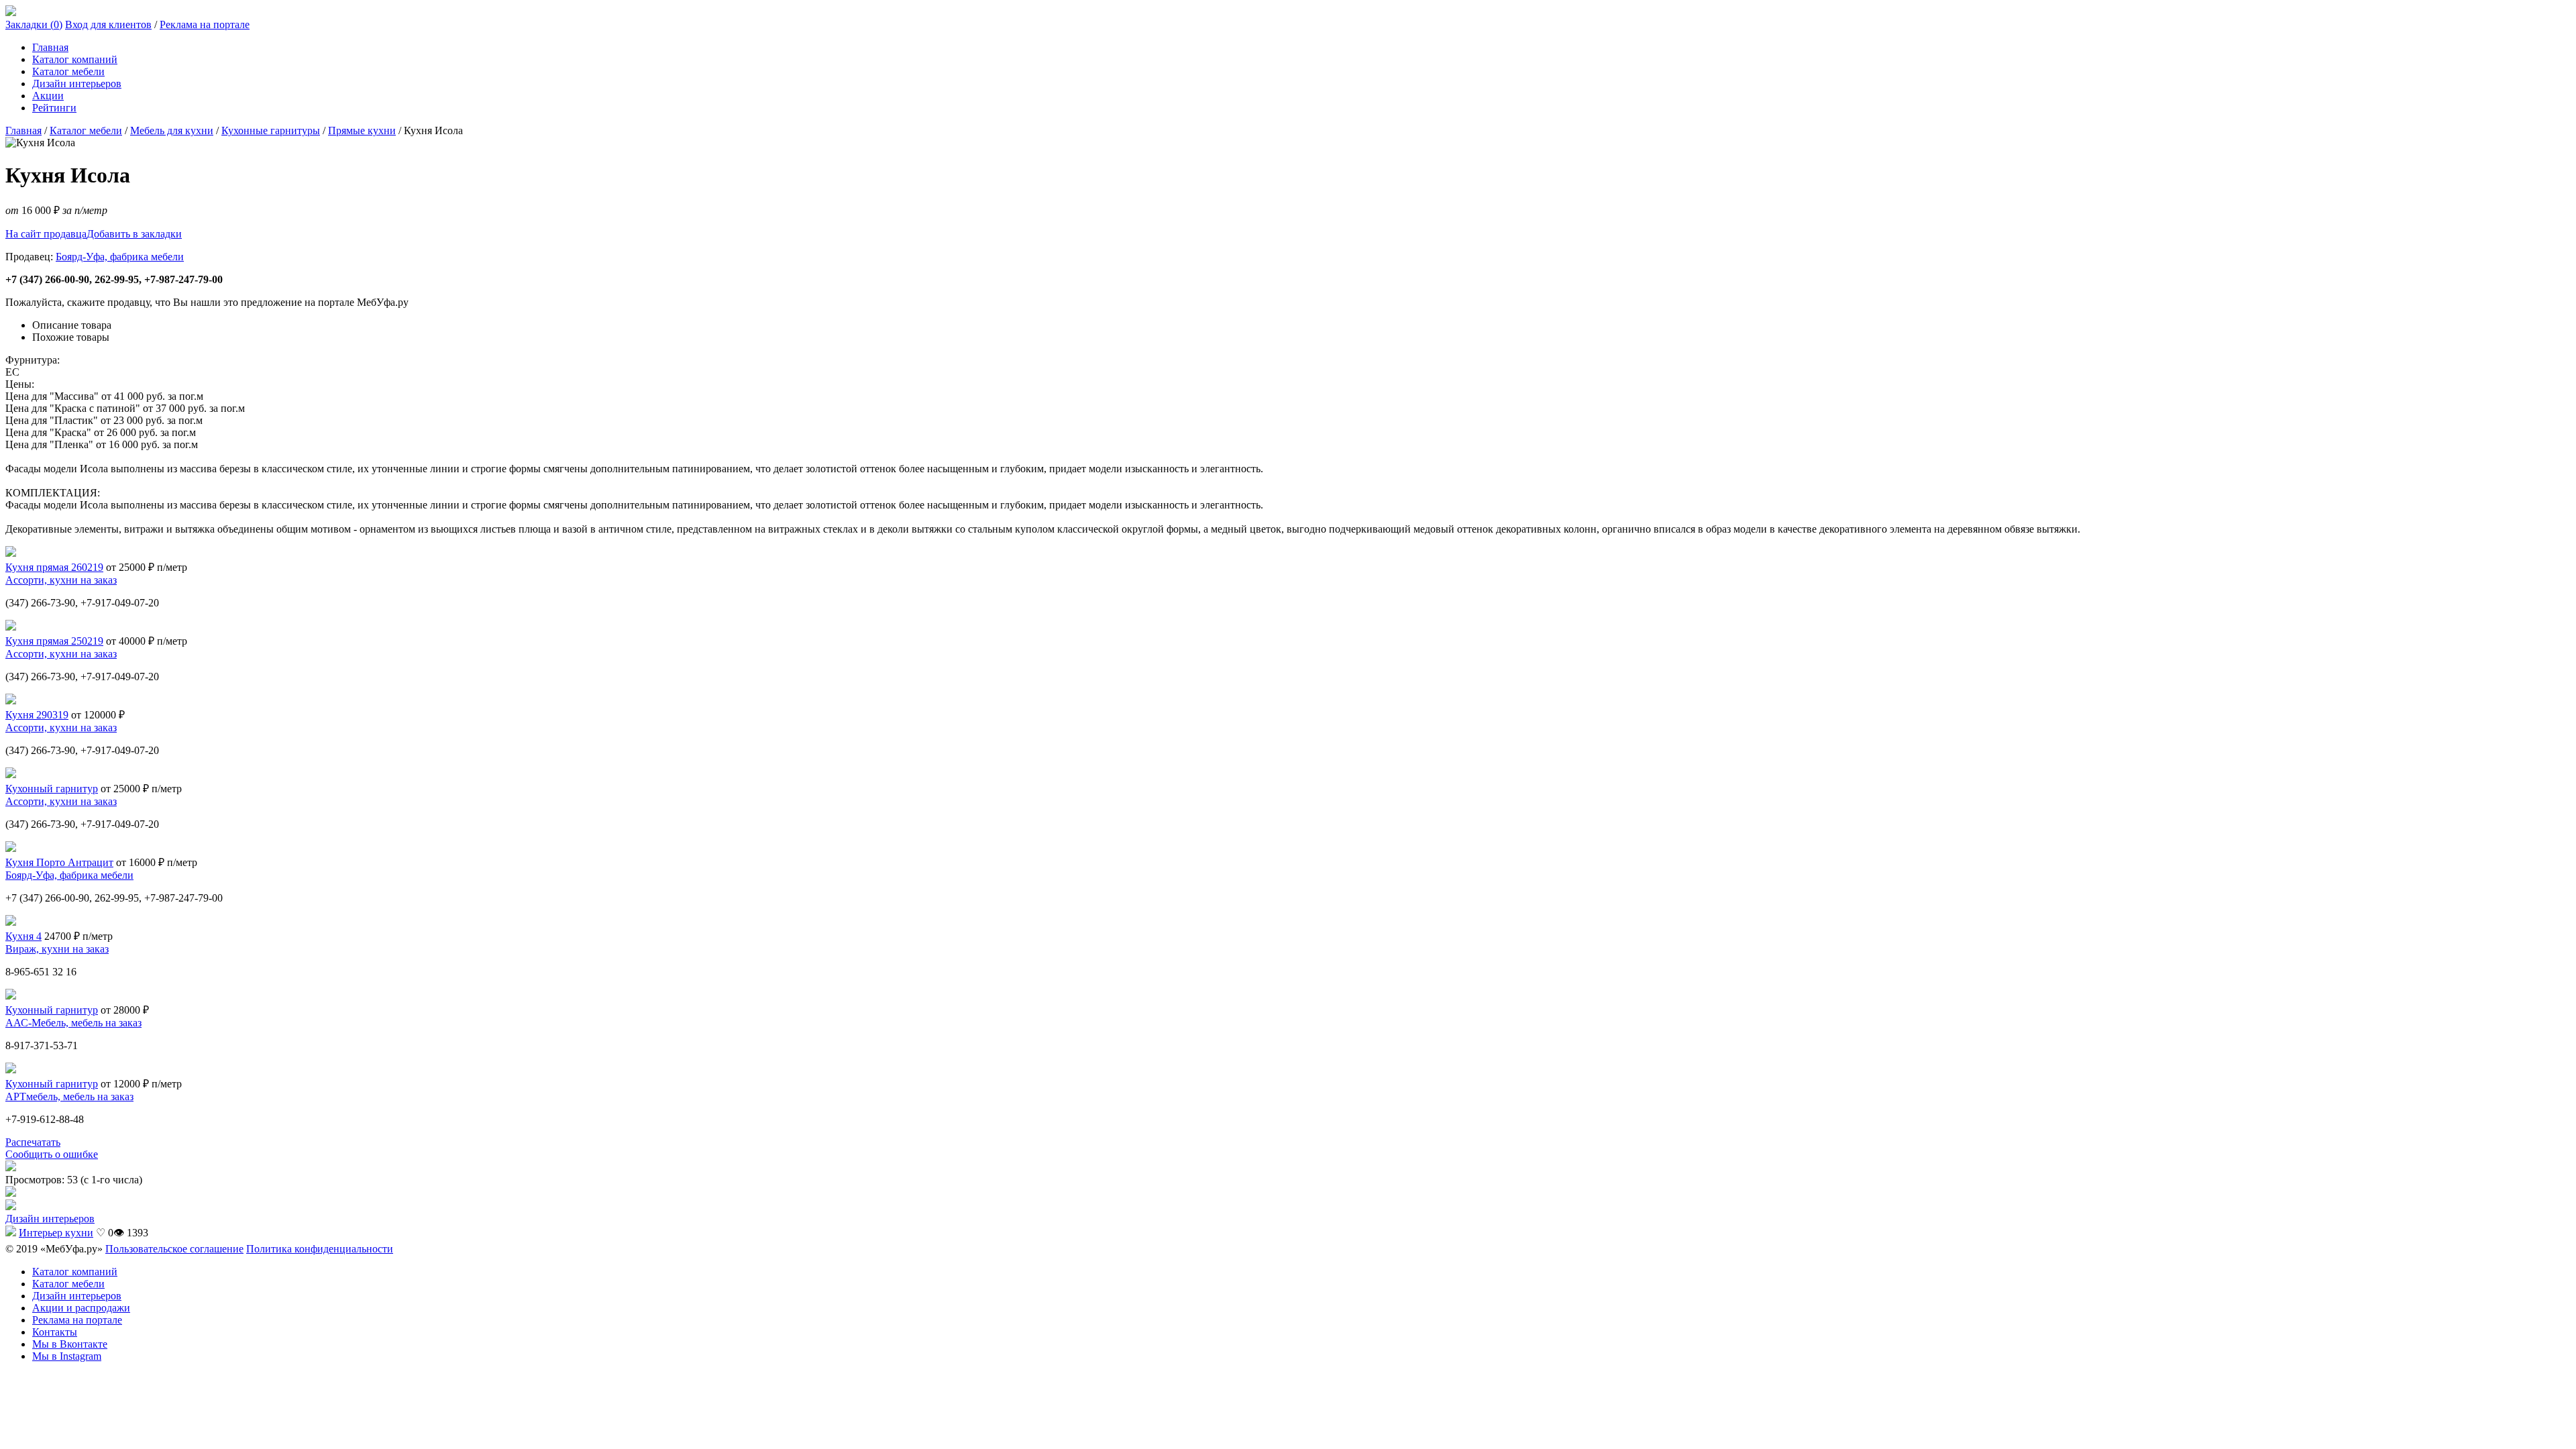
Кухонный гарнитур (52, 789)
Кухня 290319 (37, 715)
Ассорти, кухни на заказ (61, 580)
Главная (50, 47)
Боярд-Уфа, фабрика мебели (120, 257)
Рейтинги (54, 108)
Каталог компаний (75, 59)
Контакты (55, 1332)
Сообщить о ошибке (52, 1154)
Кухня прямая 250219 (54, 641)
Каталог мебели (68, 71)
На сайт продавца (46, 234)
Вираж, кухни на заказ (57, 949)
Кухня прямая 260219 (54, 567)
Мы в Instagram (67, 1356)
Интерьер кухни (56, 1233)
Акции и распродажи (81, 1308)
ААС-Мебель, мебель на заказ (73, 1023)
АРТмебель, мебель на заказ (69, 1096)
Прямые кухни (362, 130)
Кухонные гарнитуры (271, 130)
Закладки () (34, 24)
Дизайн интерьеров (77, 84)
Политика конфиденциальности (320, 1249)
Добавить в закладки (134, 234)
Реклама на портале (205, 24)
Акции (48, 96)
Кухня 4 (23, 936)
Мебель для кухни (172, 130)
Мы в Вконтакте (70, 1344)
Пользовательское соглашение (174, 1249)
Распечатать (33, 1142)
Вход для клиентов (108, 24)
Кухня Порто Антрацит (59, 862)
